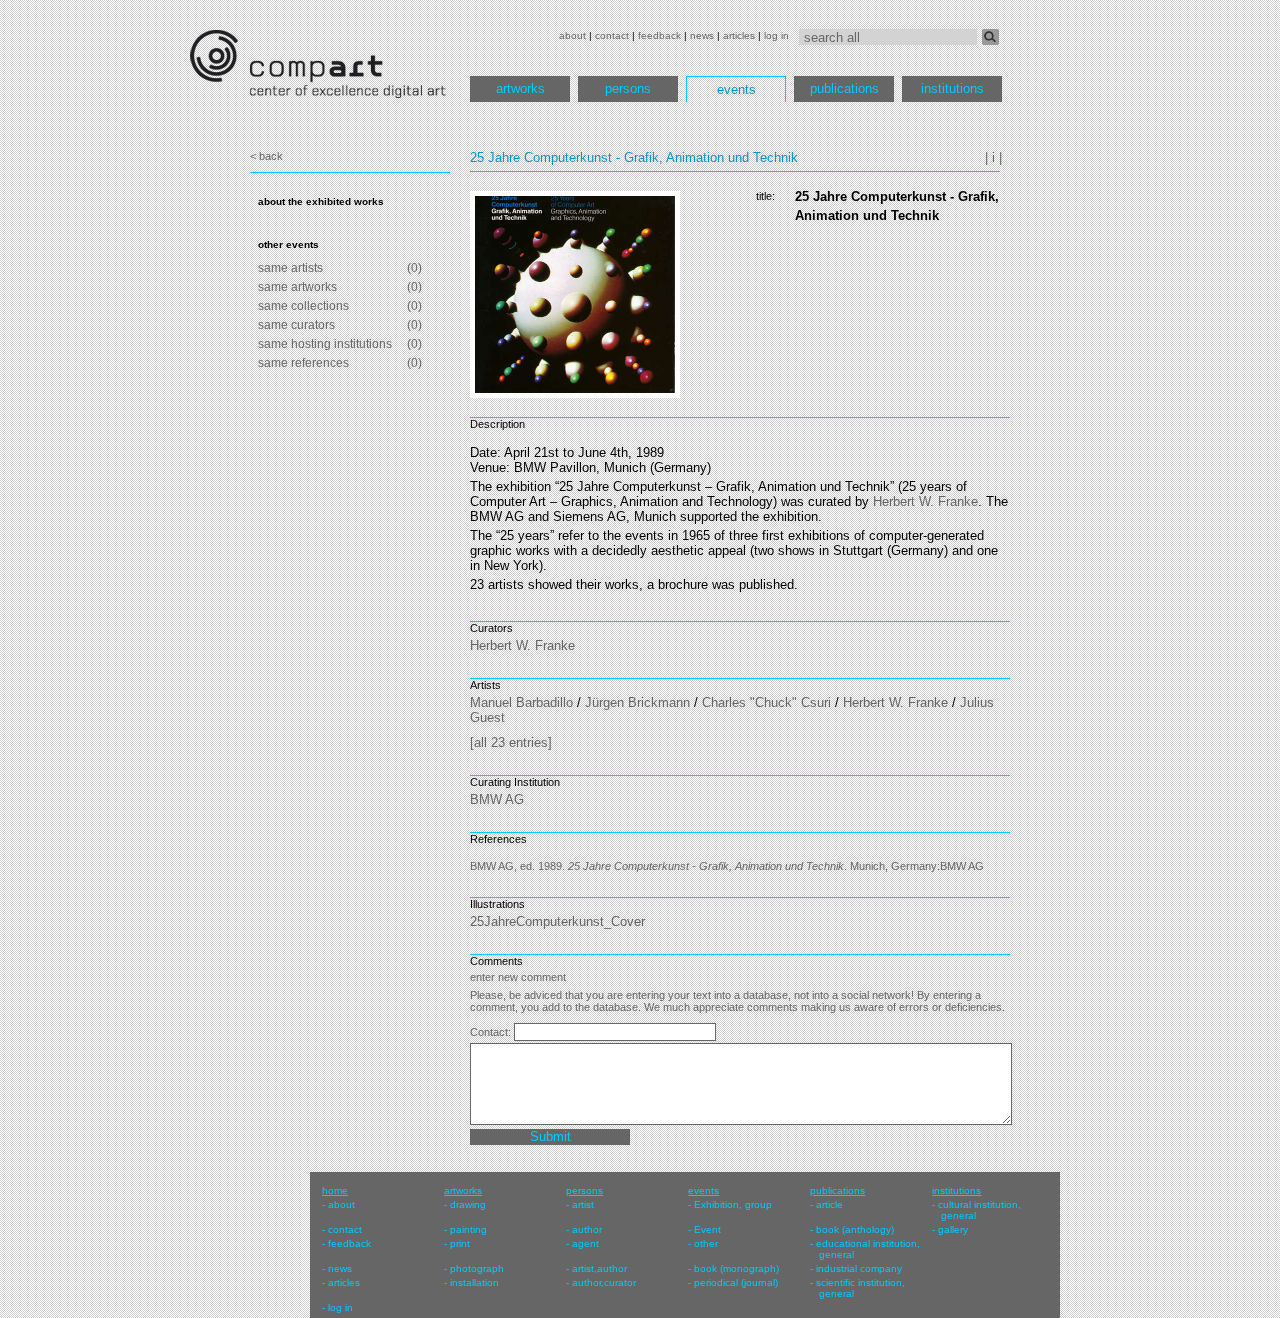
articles (739, 35)
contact (612, 35)
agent (585, 1243)
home (335, 1190)
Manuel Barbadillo (521, 702)
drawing (468, 1204)
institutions (952, 88)
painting (468, 1229)
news (702, 35)
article (829, 1204)
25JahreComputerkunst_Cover (557, 921)
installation (474, 1282)
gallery (953, 1229)
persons (628, 88)
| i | (993, 157)
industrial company (859, 1268)
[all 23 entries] (511, 742)
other (706, 1243)
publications (844, 88)
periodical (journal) (736, 1282)
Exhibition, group (733, 1204)
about (572, 35)
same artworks (297, 287)
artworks (520, 88)
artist (583, 1204)
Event (707, 1229)
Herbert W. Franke (925, 501)
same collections (303, 306)
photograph (477, 1268)
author (587, 1229)
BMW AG (497, 799)
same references (303, 363)
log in (776, 35)
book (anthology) (855, 1229)
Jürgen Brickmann (637, 702)
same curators (296, 325)
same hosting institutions (325, 344)
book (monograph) (736, 1268)
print (460, 1243)
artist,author (599, 1268)
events (736, 89)
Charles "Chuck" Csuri (766, 702)
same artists (290, 268)
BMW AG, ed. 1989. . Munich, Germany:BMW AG (727, 866)
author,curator (604, 1282)
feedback (659, 35)
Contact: (492, 1032)
